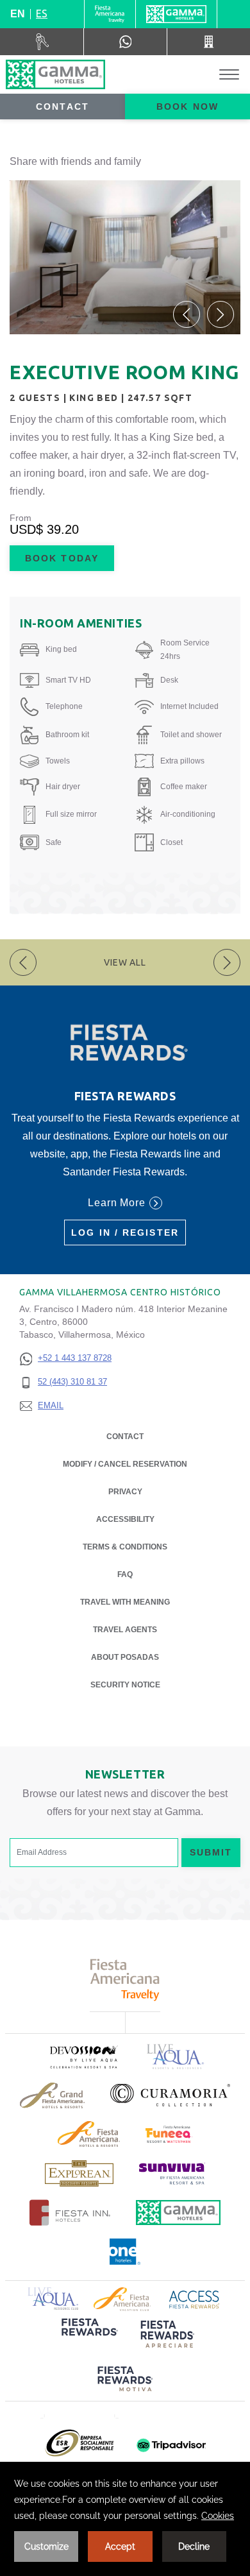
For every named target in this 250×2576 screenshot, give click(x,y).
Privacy (125, 1492)
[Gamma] (176, 14)
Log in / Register (125, 1233)
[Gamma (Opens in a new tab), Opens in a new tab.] (110, 14)
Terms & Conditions (125, 1547)
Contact (63, 107)
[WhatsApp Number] (125, 42)
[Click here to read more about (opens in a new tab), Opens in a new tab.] (83, 2057)
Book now (188, 107)
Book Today (62, 558)
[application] (125, 2519)
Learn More (117, 1203)
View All (125, 962)
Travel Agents (125, 1630)
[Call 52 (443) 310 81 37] (209, 42)
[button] (187, 314)
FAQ (125, 1574)
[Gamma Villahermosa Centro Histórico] (55, 74)
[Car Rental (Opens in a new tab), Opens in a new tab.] (42, 42)
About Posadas (125, 1657)
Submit (211, 1852)
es (42, 13)
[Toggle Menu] (229, 75)
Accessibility (125, 1519)
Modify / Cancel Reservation (125, 1464)
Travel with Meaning (125, 1602)
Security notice (125, 1685)
